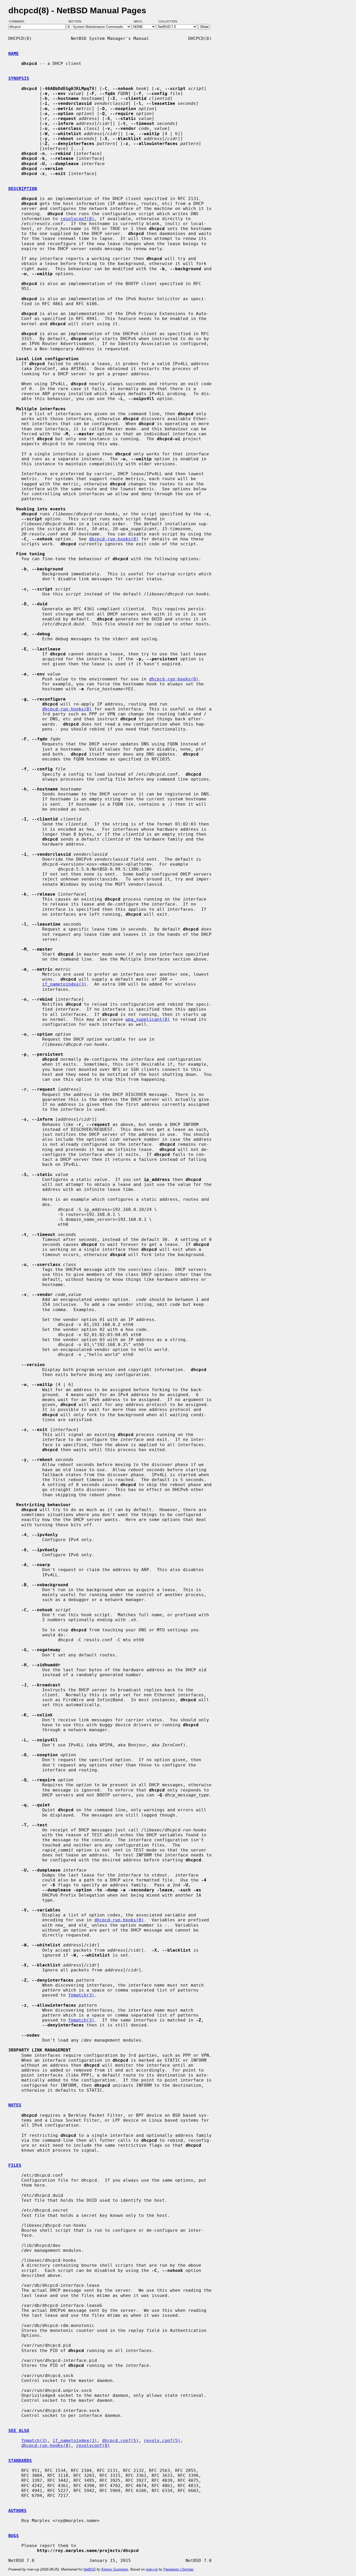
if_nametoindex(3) (64, 984)
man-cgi (152, 2569)
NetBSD (90, 2569)
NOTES (15, 2105)
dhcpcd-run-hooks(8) (114, 539)
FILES (15, 2165)
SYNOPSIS (19, 78)
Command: (18, 22)
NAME (14, 54)
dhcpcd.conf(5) (120, 2441)
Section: (76, 22)
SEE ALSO (19, 2431)
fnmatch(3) (81, 1995)
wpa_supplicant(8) (148, 1019)
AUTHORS (17, 2511)
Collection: (168, 22)
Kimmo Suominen (115, 2569)
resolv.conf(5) (162, 2441)
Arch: (140, 22)
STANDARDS (20, 2461)
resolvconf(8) (77, 219)
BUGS (14, 2536)
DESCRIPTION (23, 189)
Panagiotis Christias (179, 2569)
